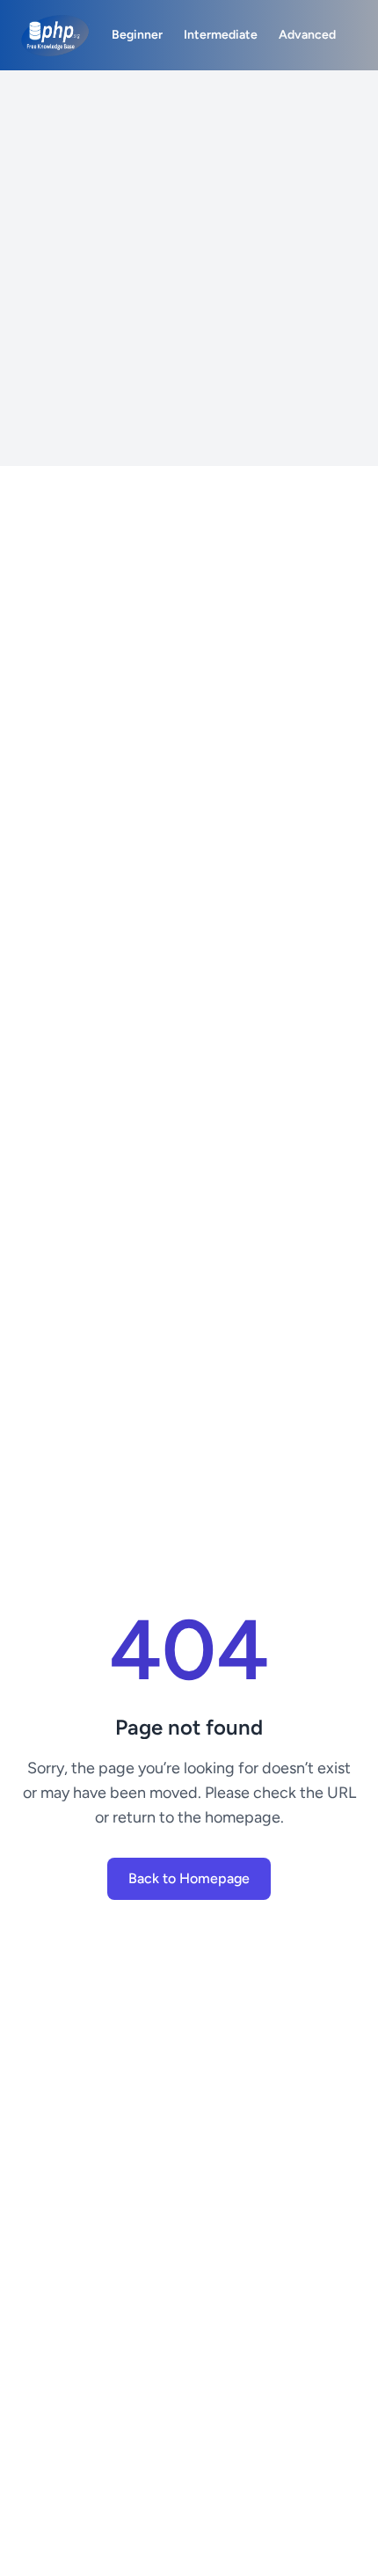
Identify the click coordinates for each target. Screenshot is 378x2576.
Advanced (307, 35)
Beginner (137, 35)
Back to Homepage (189, 1878)
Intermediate (221, 35)
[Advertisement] (189, 268)
